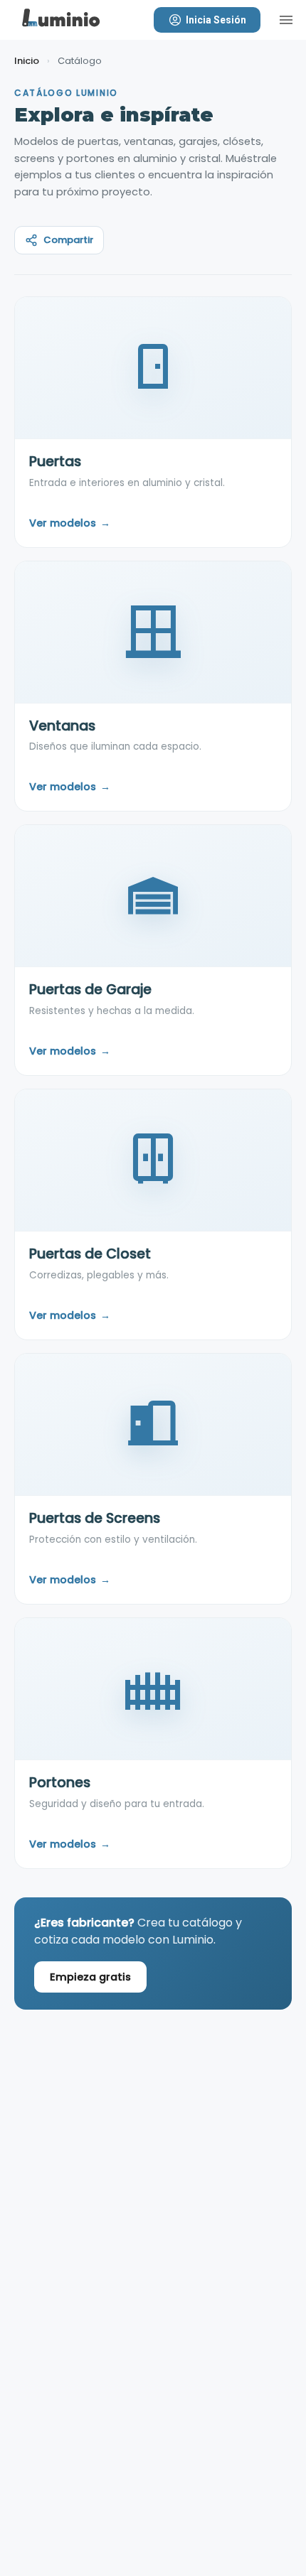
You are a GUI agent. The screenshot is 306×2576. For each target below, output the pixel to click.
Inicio (27, 61)
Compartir (68, 240)
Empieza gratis (90, 1977)
